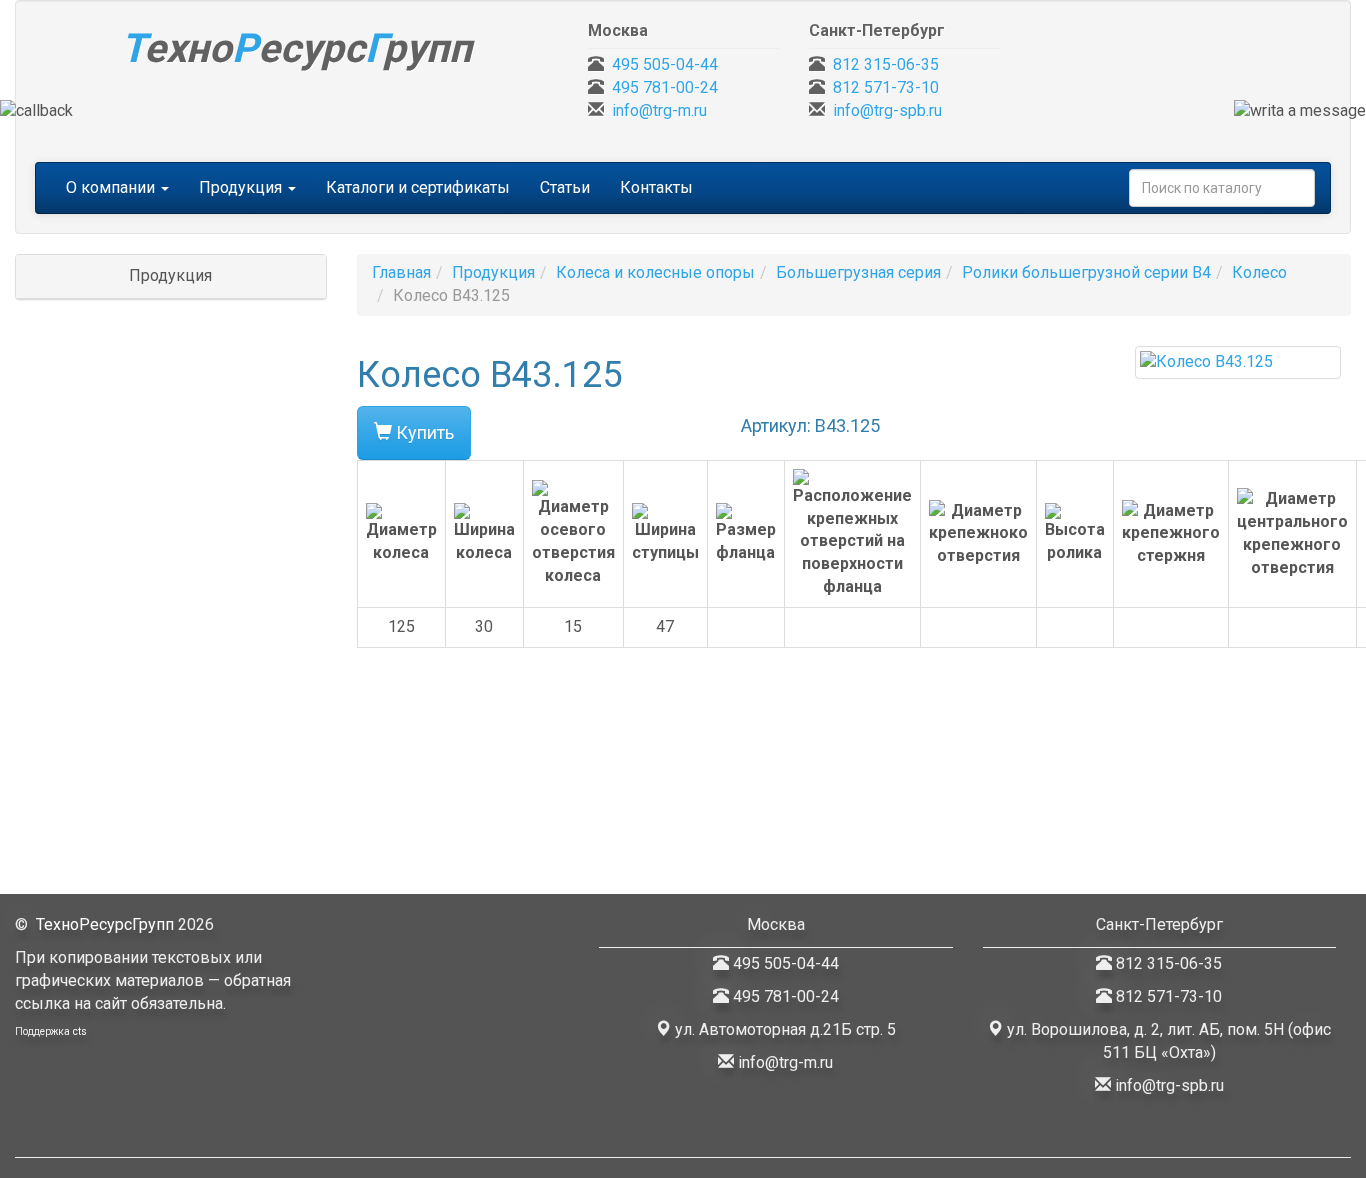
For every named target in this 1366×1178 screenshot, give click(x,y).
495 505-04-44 (665, 64)
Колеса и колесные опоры (655, 272)
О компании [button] (112, 187)
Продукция (493, 272)
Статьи (565, 187)
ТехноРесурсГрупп (105, 924)
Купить (423, 432)
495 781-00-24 (665, 87)
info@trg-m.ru (659, 110)
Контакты (656, 187)
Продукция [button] (242, 187)
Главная (401, 272)
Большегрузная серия (858, 272)
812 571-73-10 (886, 87)
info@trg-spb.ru (887, 110)
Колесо (1259, 272)
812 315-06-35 (886, 64)
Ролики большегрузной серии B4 (1086, 272)
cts (80, 1031)
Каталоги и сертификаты (418, 187)
